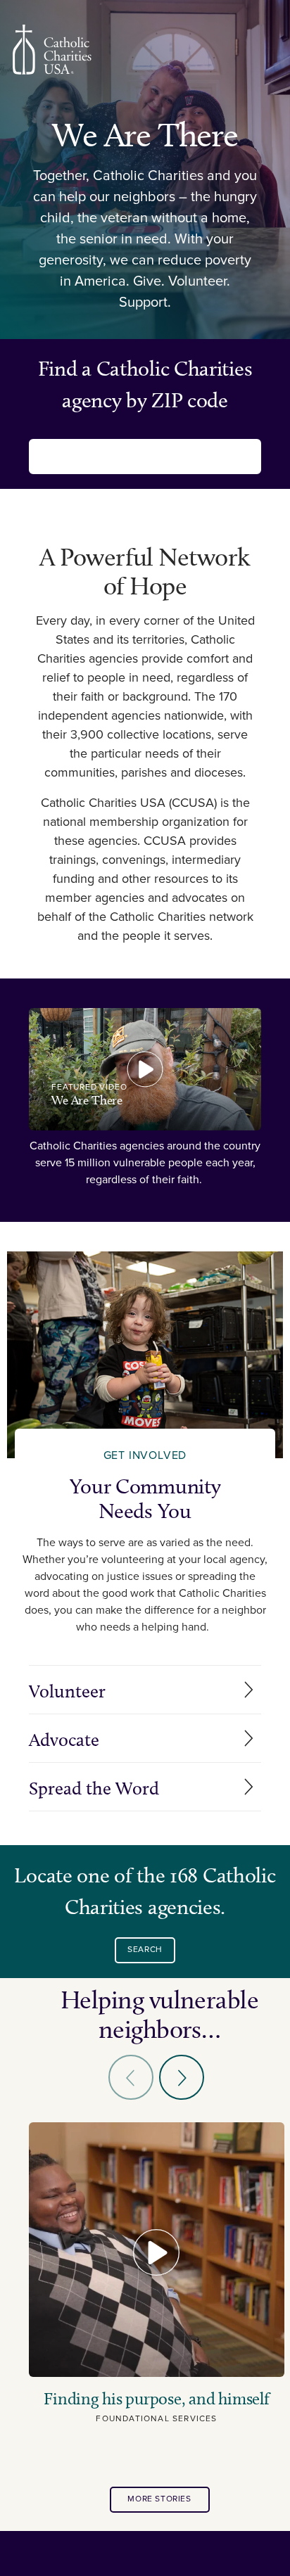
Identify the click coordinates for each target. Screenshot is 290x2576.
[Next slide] (182, 2077)
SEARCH (145, 1950)
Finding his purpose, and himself (156, 2399)
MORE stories (159, 2499)
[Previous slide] (131, 2077)
